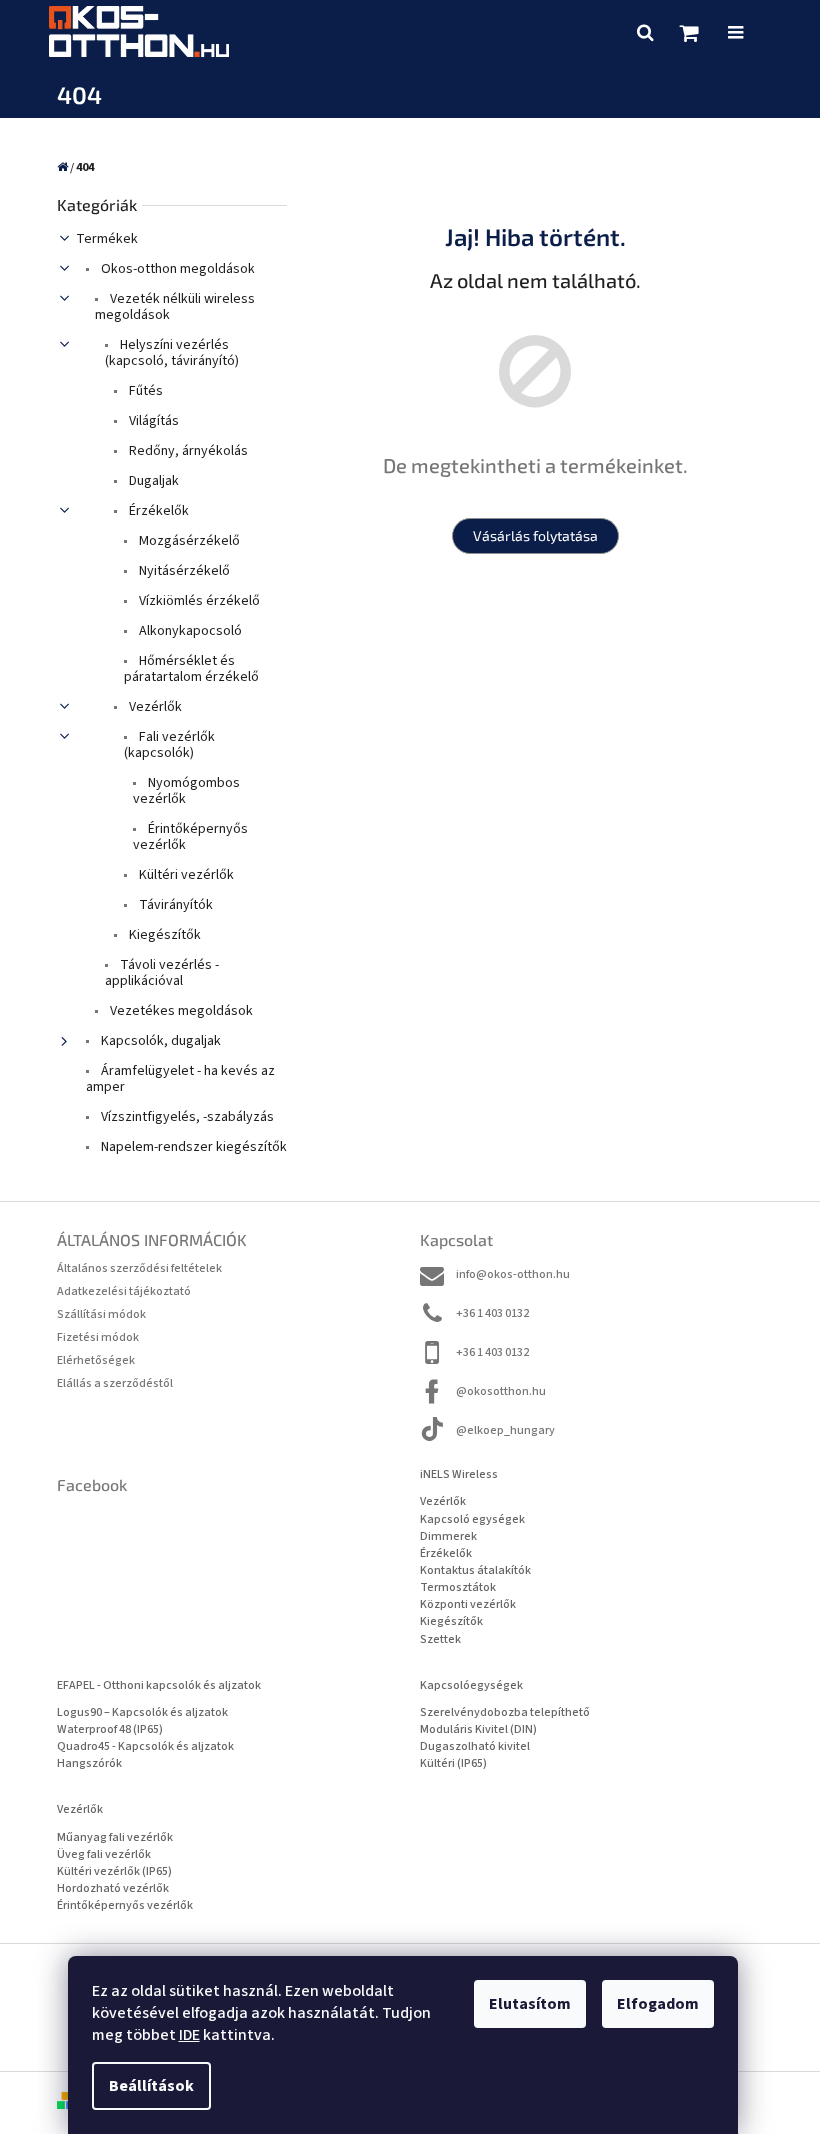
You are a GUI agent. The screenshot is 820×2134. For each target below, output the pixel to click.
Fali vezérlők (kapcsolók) (169, 745)
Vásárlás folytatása (535, 535)
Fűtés (144, 391)
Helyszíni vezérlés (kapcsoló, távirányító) (172, 353)
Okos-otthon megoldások (176, 269)
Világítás (152, 421)
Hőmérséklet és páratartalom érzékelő (191, 669)
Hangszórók (89, 1763)
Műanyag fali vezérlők (115, 1837)
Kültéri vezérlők (185, 875)
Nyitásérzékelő (183, 571)
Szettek (440, 1639)
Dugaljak (152, 481)
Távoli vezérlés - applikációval (162, 973)
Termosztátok (458, 1587)
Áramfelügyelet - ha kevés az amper (180, 1079)
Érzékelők (157, 511)
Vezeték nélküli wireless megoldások (175, 307)
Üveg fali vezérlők (104, 1854)
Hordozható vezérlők (113, 1888)
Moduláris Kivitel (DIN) (478, 1729)
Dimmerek (448, 1536)
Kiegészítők (163, 935)
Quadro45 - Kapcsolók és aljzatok (145, 1746)
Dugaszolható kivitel (475, 1746)
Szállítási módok (101, 1314)
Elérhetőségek (96, 1360)
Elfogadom (658, 2004)
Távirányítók (174, 905)
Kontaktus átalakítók (475, 1570)
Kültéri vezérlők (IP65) (114, 1871)
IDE (189, 2035)
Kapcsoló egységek (472, 1519)
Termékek (107, 239)
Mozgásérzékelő (188, 541)
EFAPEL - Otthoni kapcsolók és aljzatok (159, 1685)
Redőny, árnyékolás (187, 451)
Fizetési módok (98, 1337)
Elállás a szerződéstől (115, 1383)
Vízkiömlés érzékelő (198, 601)
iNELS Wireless (459, 1474)
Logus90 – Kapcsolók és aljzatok (142, 1712)
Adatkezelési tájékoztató (124, 1291)
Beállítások (151, 2086)
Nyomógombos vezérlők (186, 791)
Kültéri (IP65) (453, 1763)
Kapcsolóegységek (471, 1685)
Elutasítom (530, 2004)
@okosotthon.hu (501, 1391)
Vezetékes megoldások (180, 1011)
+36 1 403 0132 (492, 1313)
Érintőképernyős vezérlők (190, 837)
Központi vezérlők (468, 1604)
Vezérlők (154, 707)
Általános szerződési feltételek (139, 1268)
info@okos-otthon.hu (513, 1274)
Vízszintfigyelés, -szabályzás (186, 1117)
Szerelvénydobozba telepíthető (505, 1712)
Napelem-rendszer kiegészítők (192, 1147)
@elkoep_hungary (505, 1430)
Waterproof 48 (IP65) (110, 1729)
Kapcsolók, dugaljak (159, 1041)
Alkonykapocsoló (189, 631)
